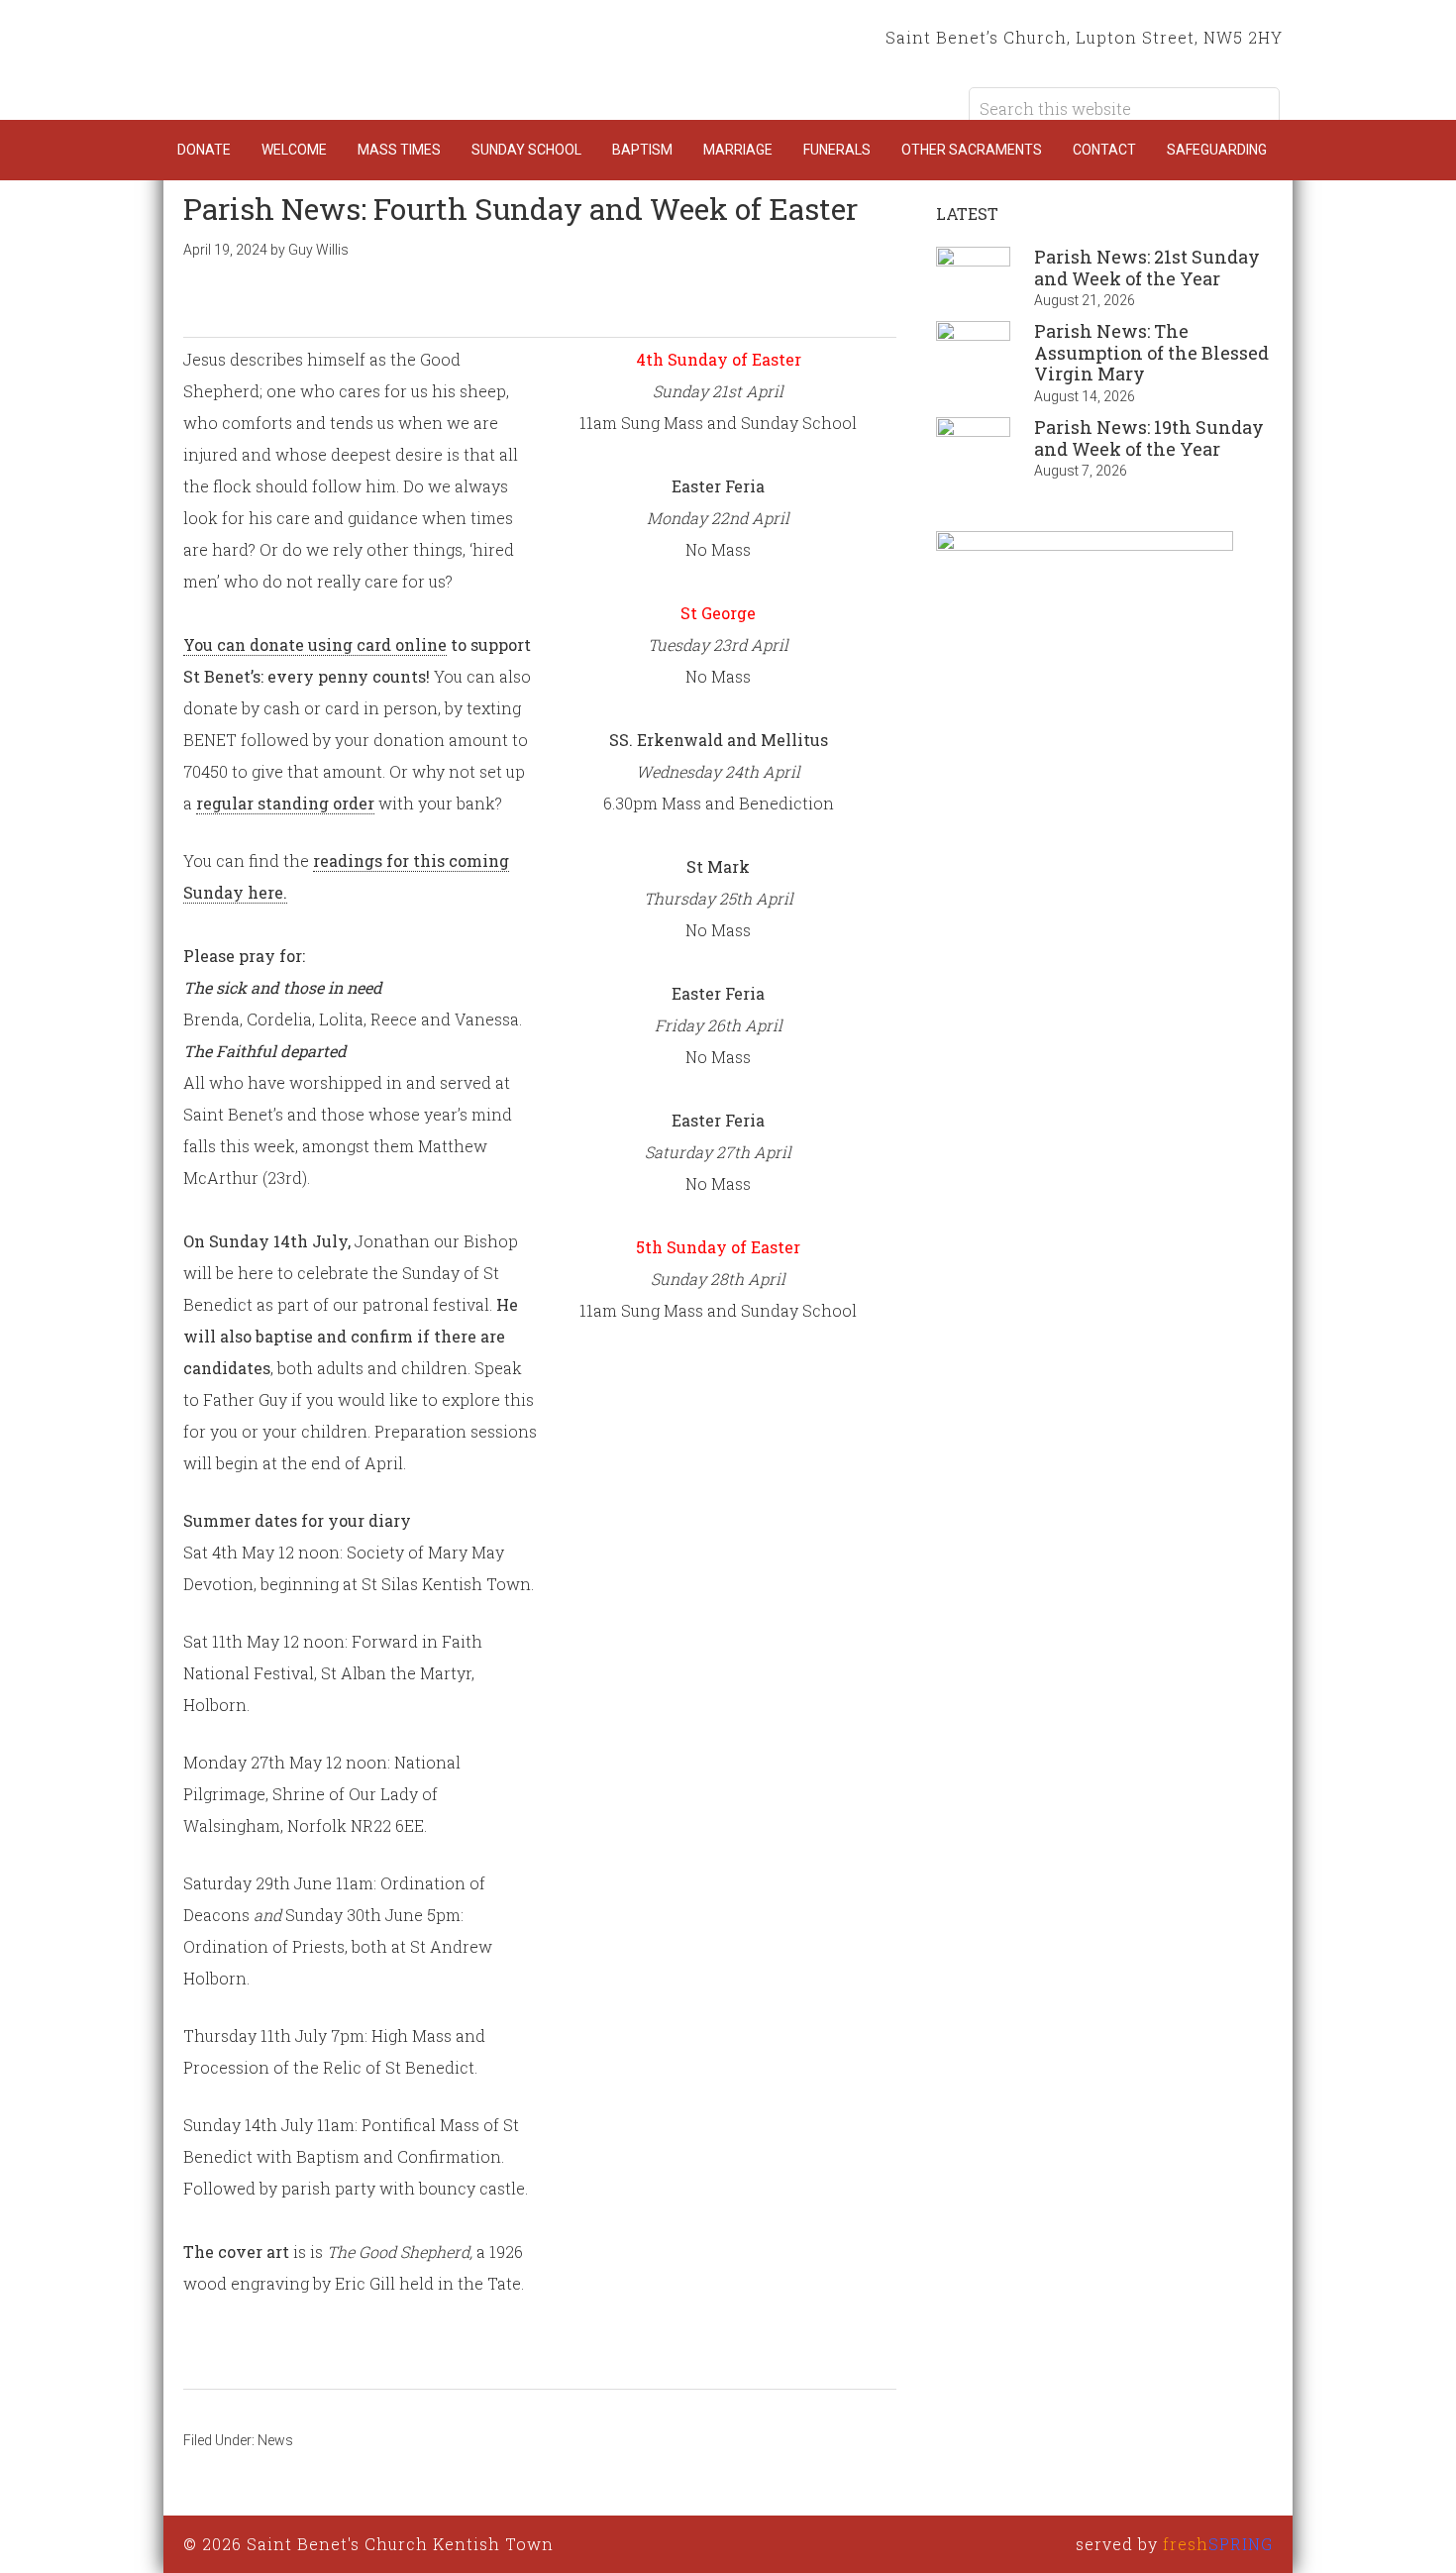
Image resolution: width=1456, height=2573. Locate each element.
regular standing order (285, 803)
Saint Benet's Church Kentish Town (362, 59)
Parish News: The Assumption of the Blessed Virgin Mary (1151, 352)
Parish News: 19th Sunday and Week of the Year (1149, 438)
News (275, 2440)
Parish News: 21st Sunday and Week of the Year (1147, 268)
